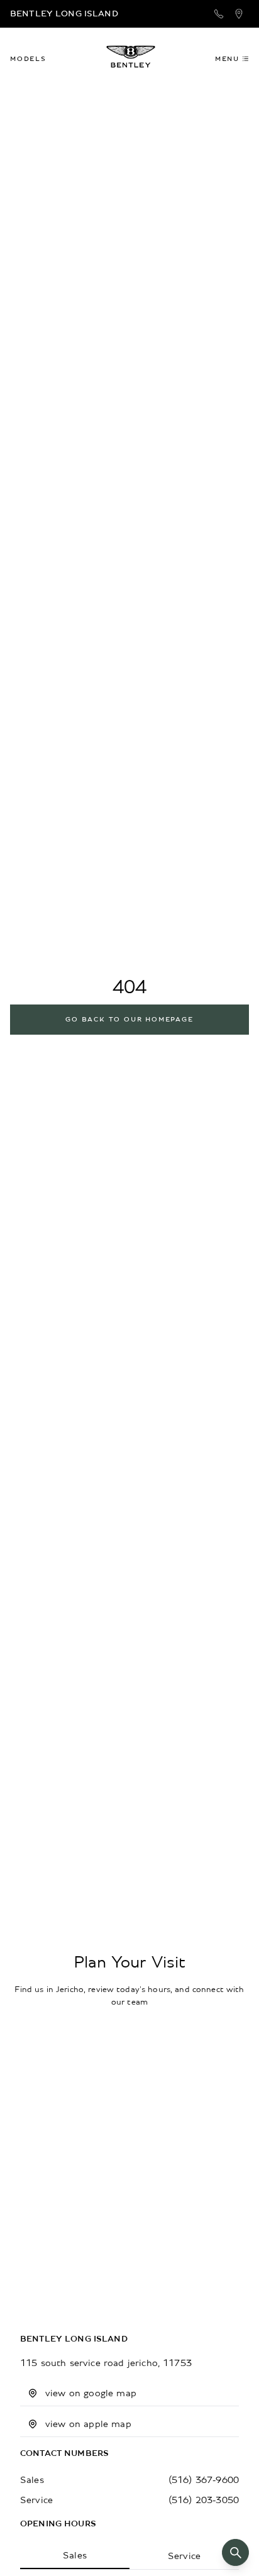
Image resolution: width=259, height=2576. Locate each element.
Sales (75, 2555)
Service (184, 2556)
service (36, 2500)
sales (32, 2480)
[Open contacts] (219, 14)
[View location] (239, 14)
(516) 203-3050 (204, 2500)
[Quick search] (235, 2552)
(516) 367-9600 (204, 2480)
